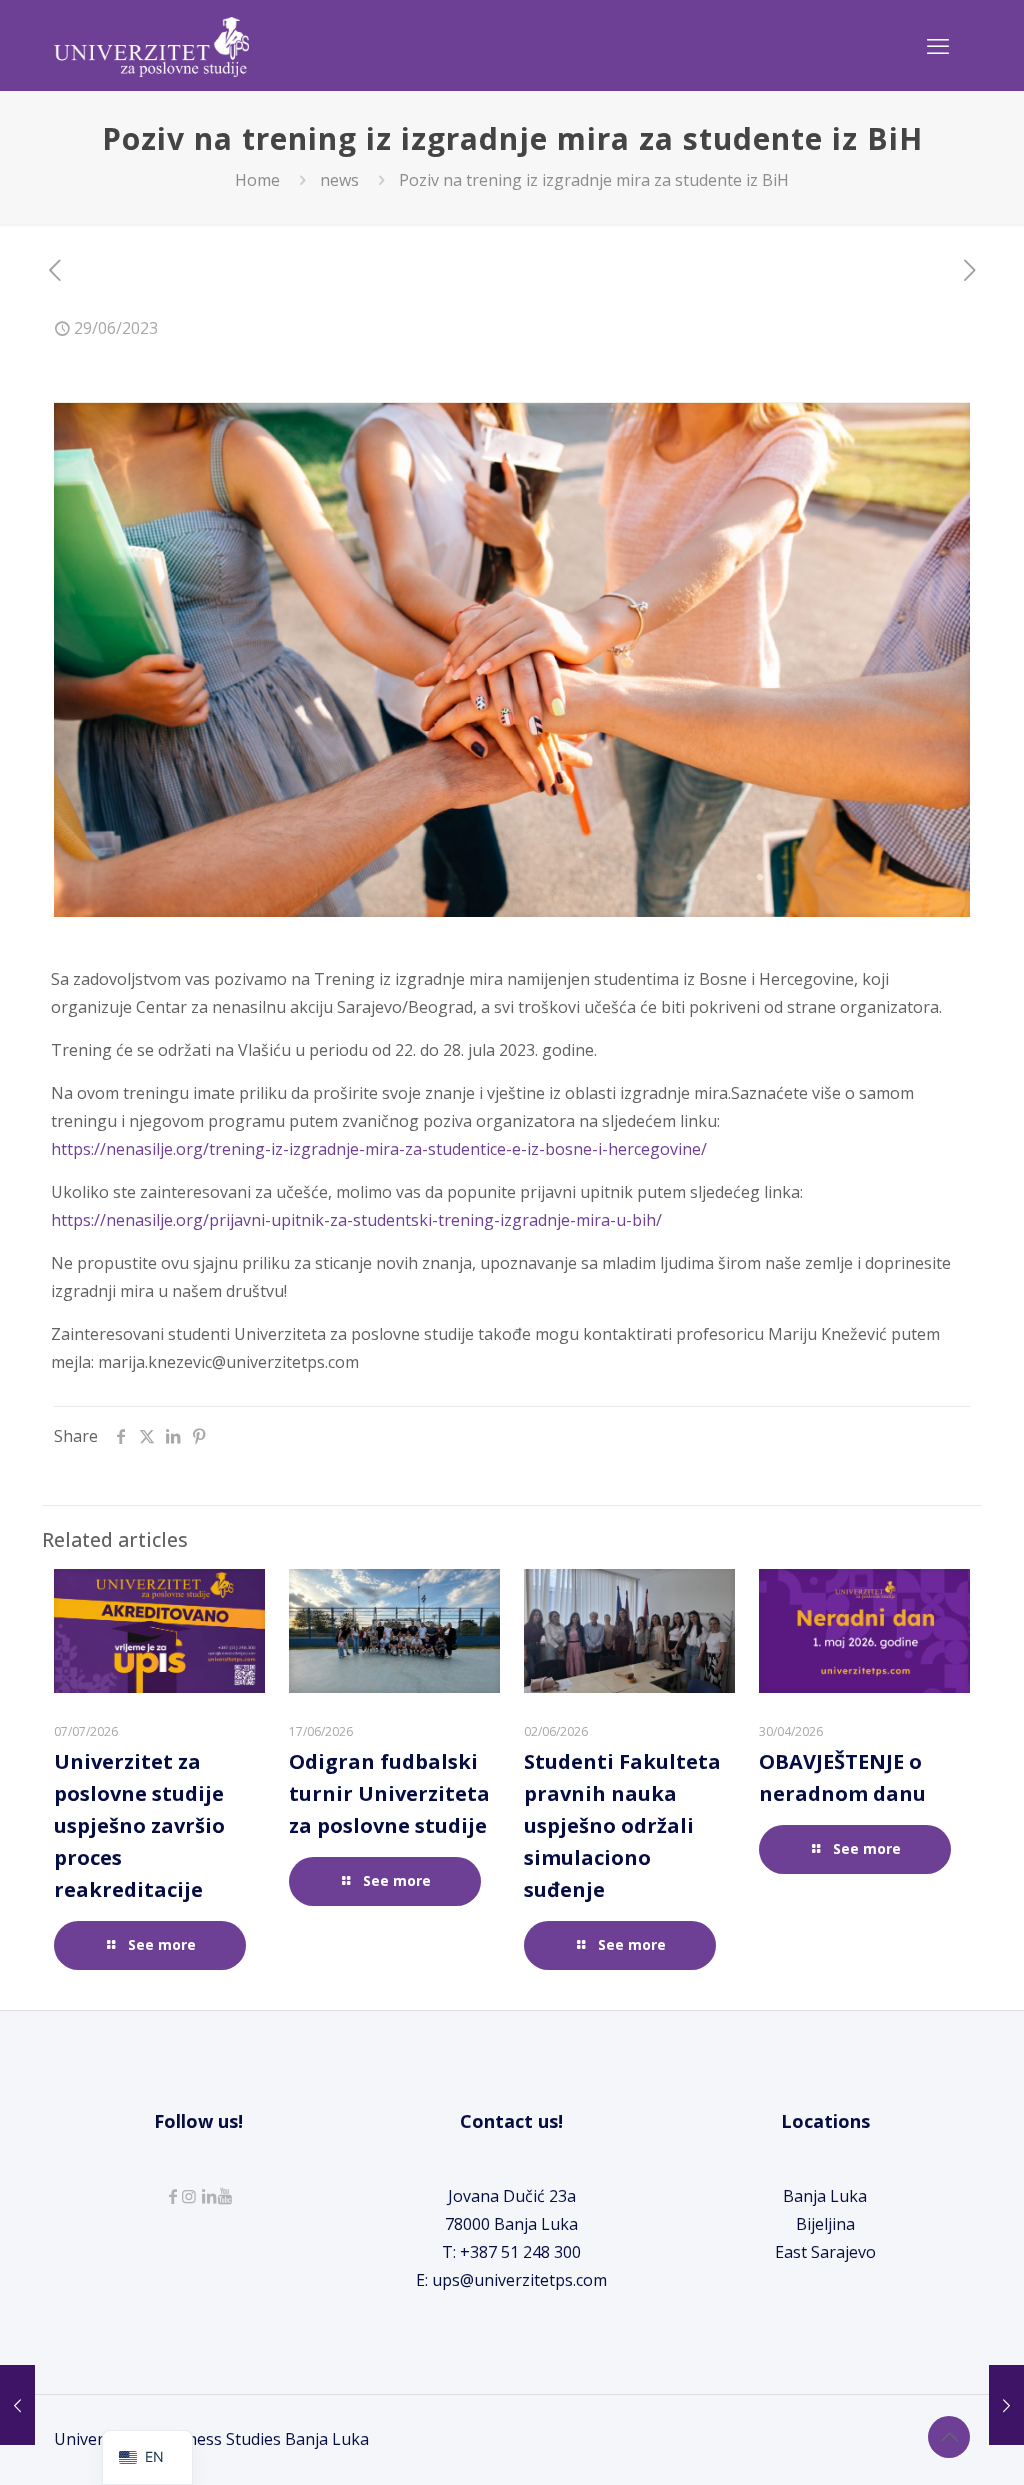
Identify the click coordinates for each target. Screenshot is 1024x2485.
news (339, 180)
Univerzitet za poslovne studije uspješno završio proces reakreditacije (139, 1825)
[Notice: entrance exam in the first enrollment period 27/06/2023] (17, 2405)
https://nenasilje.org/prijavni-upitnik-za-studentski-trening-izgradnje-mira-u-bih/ (356, 1220)
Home (257, 180)
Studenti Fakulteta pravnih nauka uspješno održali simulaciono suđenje (622, 1825)
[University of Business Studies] (151, 45)
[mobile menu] (938, 45)
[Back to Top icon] (949, 2437)
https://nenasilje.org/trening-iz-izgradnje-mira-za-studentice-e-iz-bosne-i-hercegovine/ (379, 1149)
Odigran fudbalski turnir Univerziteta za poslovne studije (389, 1793)
